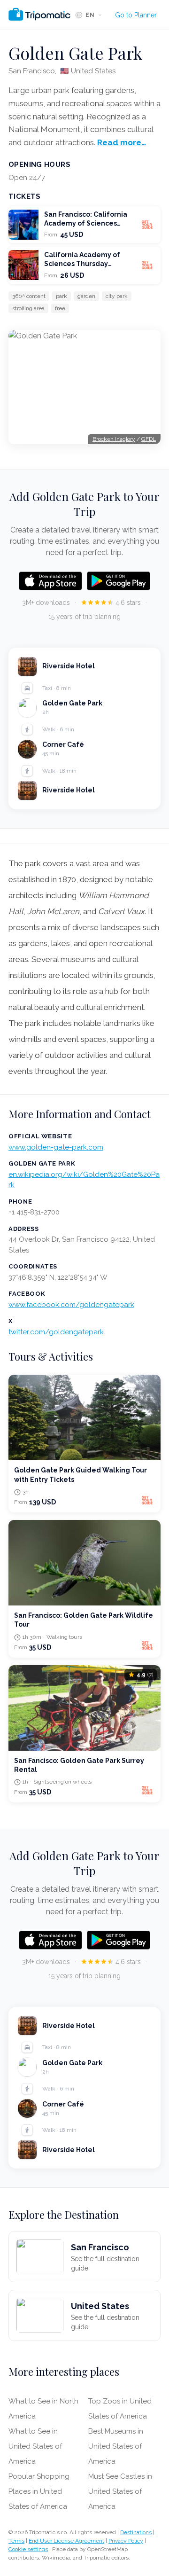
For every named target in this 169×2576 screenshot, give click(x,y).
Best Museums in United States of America (116, 2446)
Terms (16, 2541)
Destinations (136, 2532)
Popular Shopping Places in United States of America (39, 2491)
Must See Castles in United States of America (120, 2491)
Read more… (122, 142)
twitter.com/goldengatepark (56, 1332)
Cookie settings (28, 2549)
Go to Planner (136, 15)
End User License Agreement (66, 2541)
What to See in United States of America (35, 2446)
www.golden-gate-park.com (56, 1147)
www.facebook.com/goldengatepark (71, 1305)
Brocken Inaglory (114, 439)
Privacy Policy (126, 2541)
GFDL (149, 439)
